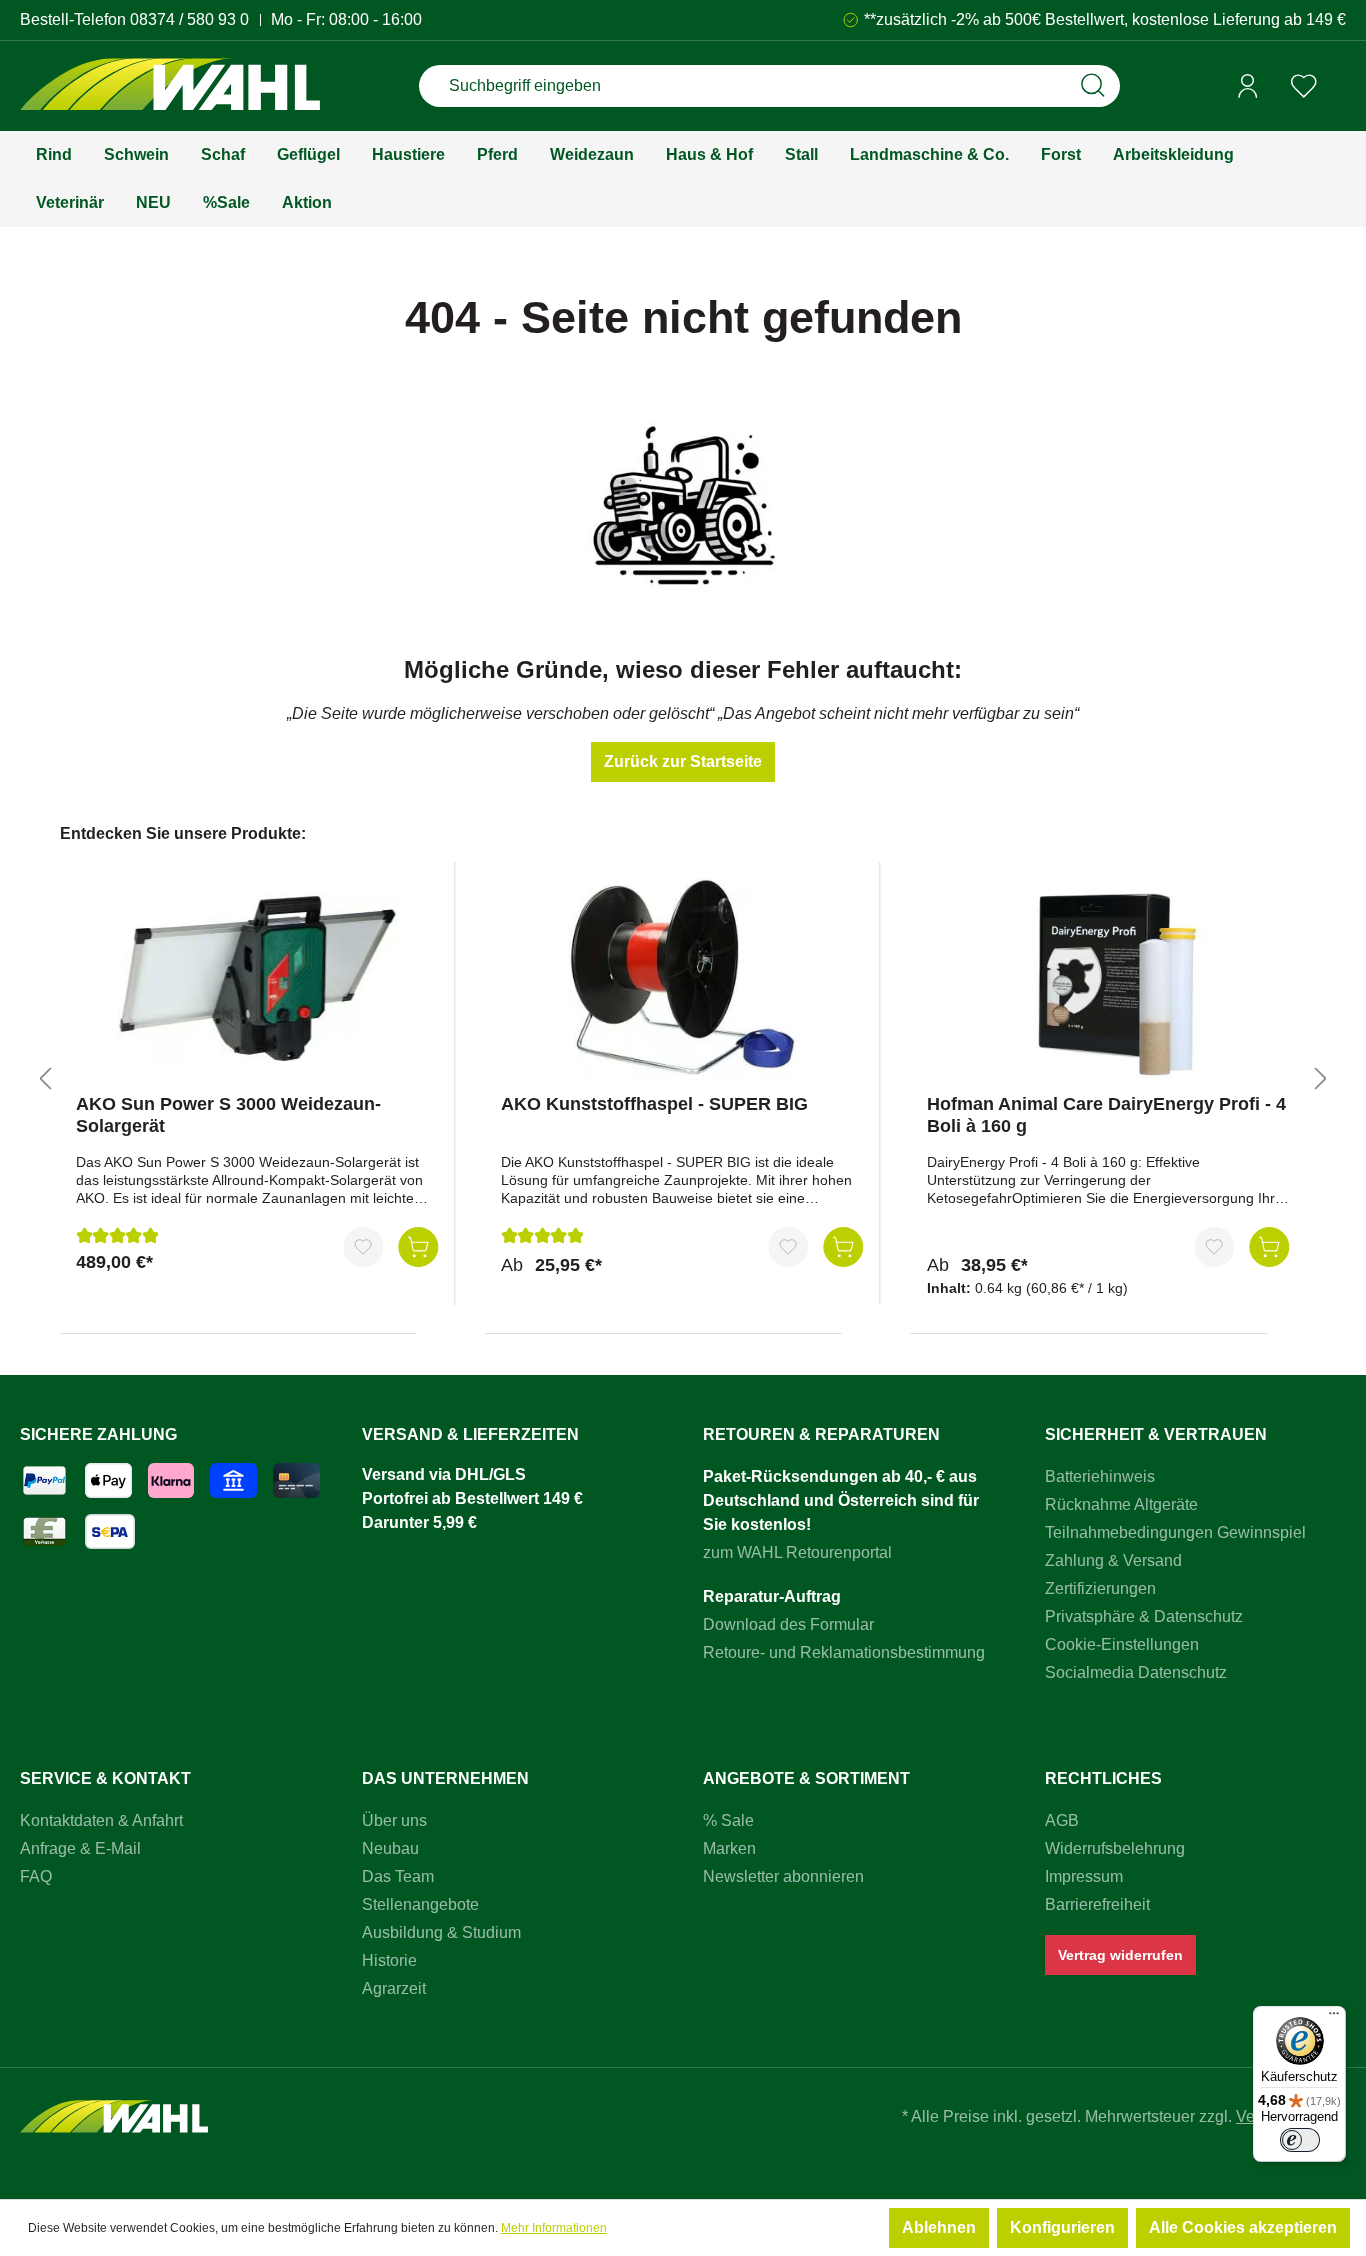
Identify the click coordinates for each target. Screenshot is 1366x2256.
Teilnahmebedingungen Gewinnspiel (1175, 1532)
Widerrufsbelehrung (1115, 1848)
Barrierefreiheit (1097, 1904)
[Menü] (1334, 2018)
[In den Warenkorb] (418, 1247)
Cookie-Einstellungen (1122, 1644)
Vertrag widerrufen (1120, 1955)
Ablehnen (939, 2227)
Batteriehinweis (1100, 1476)
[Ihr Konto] (1248, 86)
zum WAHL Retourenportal (797, 1552)
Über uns (394, 1820)
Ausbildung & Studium (441, 1932)
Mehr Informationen (554, 2228)
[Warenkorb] (1339, 87)
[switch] (1300, 2140)
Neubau (390, 1848)
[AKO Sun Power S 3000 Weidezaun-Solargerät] (257, 978)
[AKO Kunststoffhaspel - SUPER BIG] (682, 978)
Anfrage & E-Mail (80, 1848)
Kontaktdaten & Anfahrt (101, 1820)
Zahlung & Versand (1113, 1560)
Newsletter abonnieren (783, 1876)
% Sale (728, 1820)
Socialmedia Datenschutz (1136, 1672)
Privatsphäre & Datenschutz (1144, 1616)
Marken (729, 1848)
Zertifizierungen (1100, 1588)
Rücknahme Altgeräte (1121, 1504)
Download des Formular (788, 1624)
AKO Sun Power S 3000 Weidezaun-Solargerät (228, 1115)
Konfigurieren (1062, 2227)
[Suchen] (1093, 86)
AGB (1062, 1820)
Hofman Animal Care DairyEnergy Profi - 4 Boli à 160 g (1106, 1115)
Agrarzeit (394, 1988)
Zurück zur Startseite (683, 761)
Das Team (398, 1876)
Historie (389, 1960)
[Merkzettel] (1304, 86)
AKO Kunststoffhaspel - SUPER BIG (654, 1104)
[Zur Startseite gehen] (170, 86)
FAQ (36, 1876)
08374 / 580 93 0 (189, 19)
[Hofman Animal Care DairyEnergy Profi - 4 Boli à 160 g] (1108, 978)
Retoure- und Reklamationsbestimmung (844, 1652)
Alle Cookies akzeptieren (1243, 2227)
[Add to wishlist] (363, 1247)
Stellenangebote (420, 1904)
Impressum (1084, 1876)
